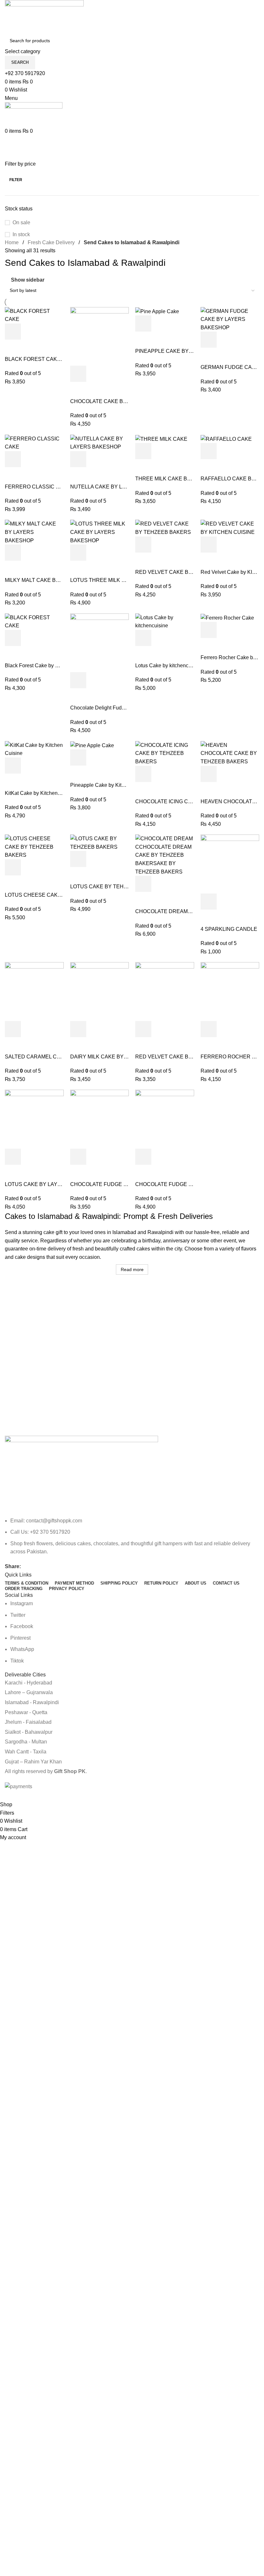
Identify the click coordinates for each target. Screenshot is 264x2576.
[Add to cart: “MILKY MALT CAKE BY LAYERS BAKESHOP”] (13, 553)
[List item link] (132, 1536)
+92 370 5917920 (25, 73)
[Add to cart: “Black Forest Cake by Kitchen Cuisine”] (13, 638)
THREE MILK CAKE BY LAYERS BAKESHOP (189, 479)
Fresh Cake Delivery (51, 242)
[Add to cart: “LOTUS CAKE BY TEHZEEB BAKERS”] (78, 859)
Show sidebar (28, 280)
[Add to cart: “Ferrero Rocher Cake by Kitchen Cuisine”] (209, 630)
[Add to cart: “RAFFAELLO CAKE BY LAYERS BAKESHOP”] (209, 451)
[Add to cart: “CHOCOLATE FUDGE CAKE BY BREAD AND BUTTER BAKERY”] (78, 1157)
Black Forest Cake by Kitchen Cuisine (48, 666)
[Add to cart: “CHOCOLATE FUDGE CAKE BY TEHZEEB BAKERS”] (143, 1157)
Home (12, 242)
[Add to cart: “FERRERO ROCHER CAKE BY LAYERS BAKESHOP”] (209, 1029)
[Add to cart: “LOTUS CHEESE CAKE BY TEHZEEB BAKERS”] (13, 867)
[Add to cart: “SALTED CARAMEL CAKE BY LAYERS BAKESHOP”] (13, 1029)
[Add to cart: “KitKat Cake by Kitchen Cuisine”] (13, 766)
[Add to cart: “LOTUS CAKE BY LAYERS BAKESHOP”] (13, 1157)
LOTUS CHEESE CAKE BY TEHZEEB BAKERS (61, 895)
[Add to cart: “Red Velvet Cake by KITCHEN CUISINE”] (209, 545)
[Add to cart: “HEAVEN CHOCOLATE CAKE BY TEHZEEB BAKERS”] (209, 774)
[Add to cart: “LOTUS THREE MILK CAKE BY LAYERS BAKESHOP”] (78, 553)
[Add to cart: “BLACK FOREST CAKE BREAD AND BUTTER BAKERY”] (13, 332)
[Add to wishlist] (13, 348)
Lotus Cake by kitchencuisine (169, 666)
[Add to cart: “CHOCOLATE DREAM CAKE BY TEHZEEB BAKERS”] (143, 884)
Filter (16, 180)
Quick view (30, 332)
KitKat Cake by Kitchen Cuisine (41, 793)
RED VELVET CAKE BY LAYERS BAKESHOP (190, 1057)
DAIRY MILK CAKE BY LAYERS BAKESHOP (123, 1057)
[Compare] (48, 332)
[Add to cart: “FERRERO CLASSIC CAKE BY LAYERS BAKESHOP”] (13, 459)
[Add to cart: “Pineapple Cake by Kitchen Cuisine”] (78, 757)
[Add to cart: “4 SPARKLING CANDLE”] (209, 902)
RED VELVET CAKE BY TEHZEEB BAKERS (188, 572)
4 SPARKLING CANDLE (229, 929)
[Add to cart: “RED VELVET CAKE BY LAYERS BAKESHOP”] (143, 1029)
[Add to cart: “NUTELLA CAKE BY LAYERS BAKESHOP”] (78, 459)
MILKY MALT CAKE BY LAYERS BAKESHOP (58, 580)
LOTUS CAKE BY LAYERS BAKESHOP (52, 1184)
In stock (21, 234)
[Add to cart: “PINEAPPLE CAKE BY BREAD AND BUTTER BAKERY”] (143, 323)
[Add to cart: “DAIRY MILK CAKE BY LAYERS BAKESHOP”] (78, 1029)
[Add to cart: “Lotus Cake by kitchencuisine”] (143, 638)
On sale (21, 222)
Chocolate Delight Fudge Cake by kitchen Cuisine (127, 708)
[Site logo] (44, 17)
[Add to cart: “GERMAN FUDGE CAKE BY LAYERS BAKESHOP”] (209, 340)
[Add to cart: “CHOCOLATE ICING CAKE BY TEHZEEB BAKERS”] (143, 774)
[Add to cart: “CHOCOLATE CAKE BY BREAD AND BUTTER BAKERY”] (78, 374)
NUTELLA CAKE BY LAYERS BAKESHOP (120, 487)
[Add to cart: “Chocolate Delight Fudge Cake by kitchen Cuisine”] (78, 680)
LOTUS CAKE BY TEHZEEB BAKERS (115, 887)
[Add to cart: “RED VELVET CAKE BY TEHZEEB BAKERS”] (143, 545)
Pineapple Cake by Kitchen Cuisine (111, 785)
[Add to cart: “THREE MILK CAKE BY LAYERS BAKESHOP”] (143, 451)
